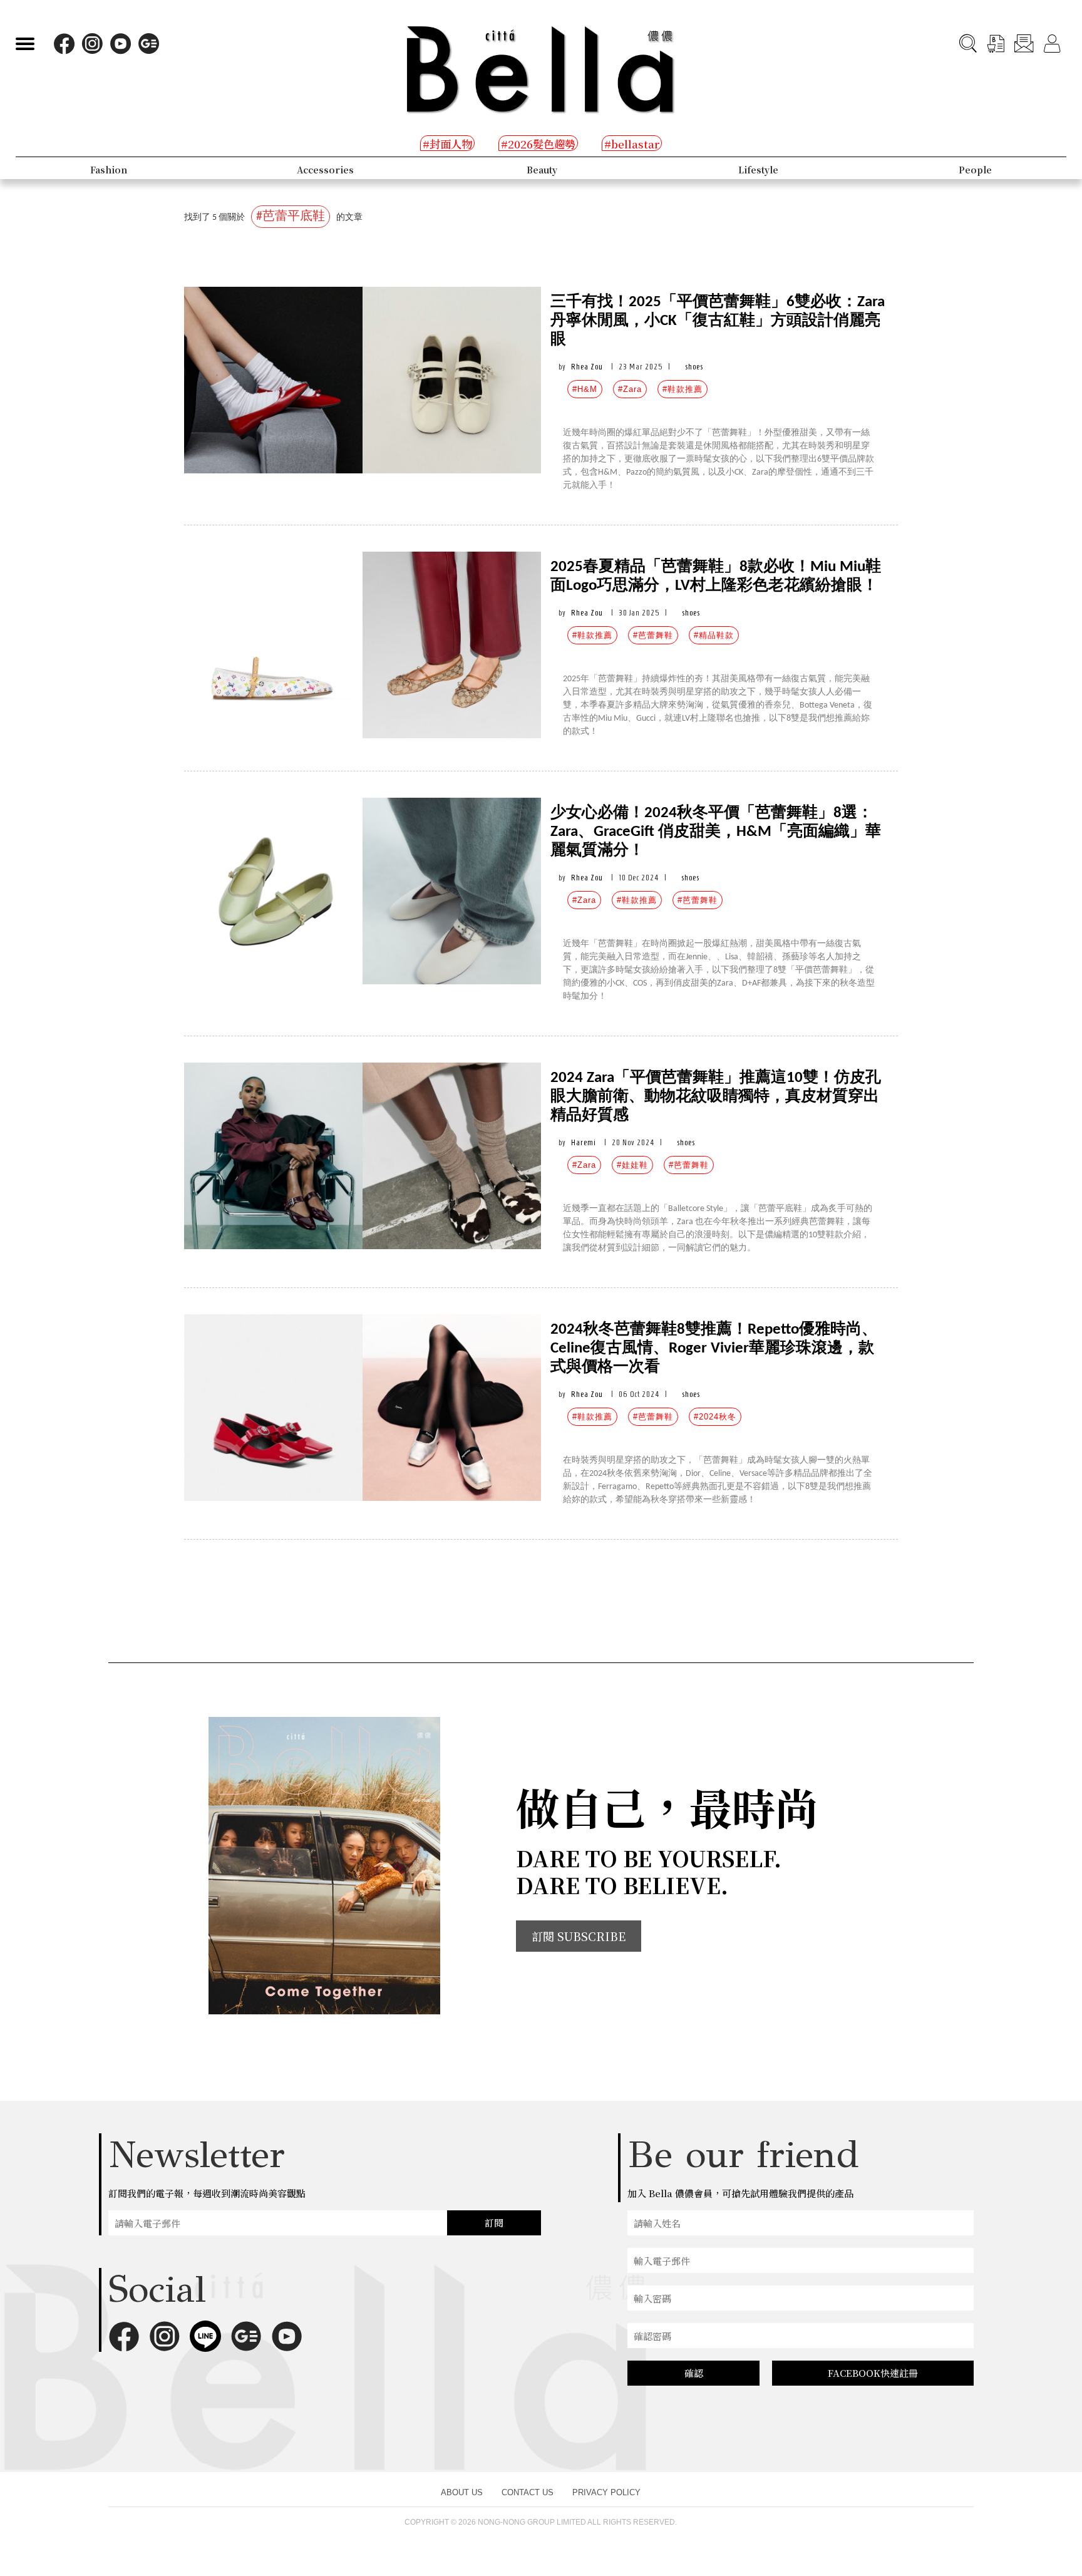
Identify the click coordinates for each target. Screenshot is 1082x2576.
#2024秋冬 (715, 1417)
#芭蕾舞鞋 (653, 635)
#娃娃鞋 (632, 1165)
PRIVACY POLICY (606, 2492)
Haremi (584, 1142)
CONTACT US (528, 2492)
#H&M (585, 389)
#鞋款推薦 (683, 389)
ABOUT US (462, 2492)
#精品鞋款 (714, 635)
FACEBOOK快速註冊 (873, 2373)
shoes (694, 367)
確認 (694, 2373)
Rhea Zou (587, 367)
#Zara (630, 389)
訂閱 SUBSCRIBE (579, 1936)
